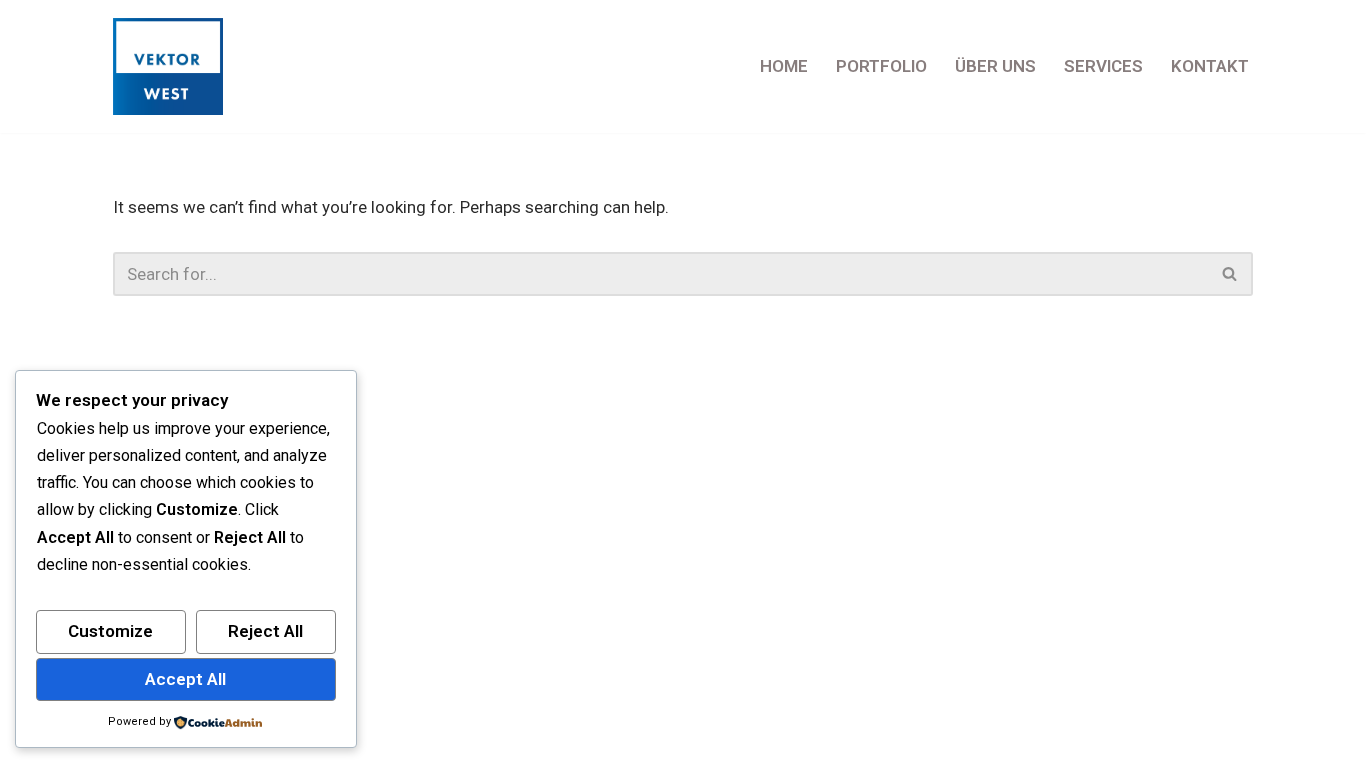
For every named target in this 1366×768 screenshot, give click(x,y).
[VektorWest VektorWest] (173, 66)
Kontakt (1210, 66)
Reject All (265, 631)
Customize (110, 631)
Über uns (995, 66)
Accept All (185, 679)
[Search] (1230, 274)
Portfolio (881, 66)
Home (784, 66)
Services (1103, 66)
